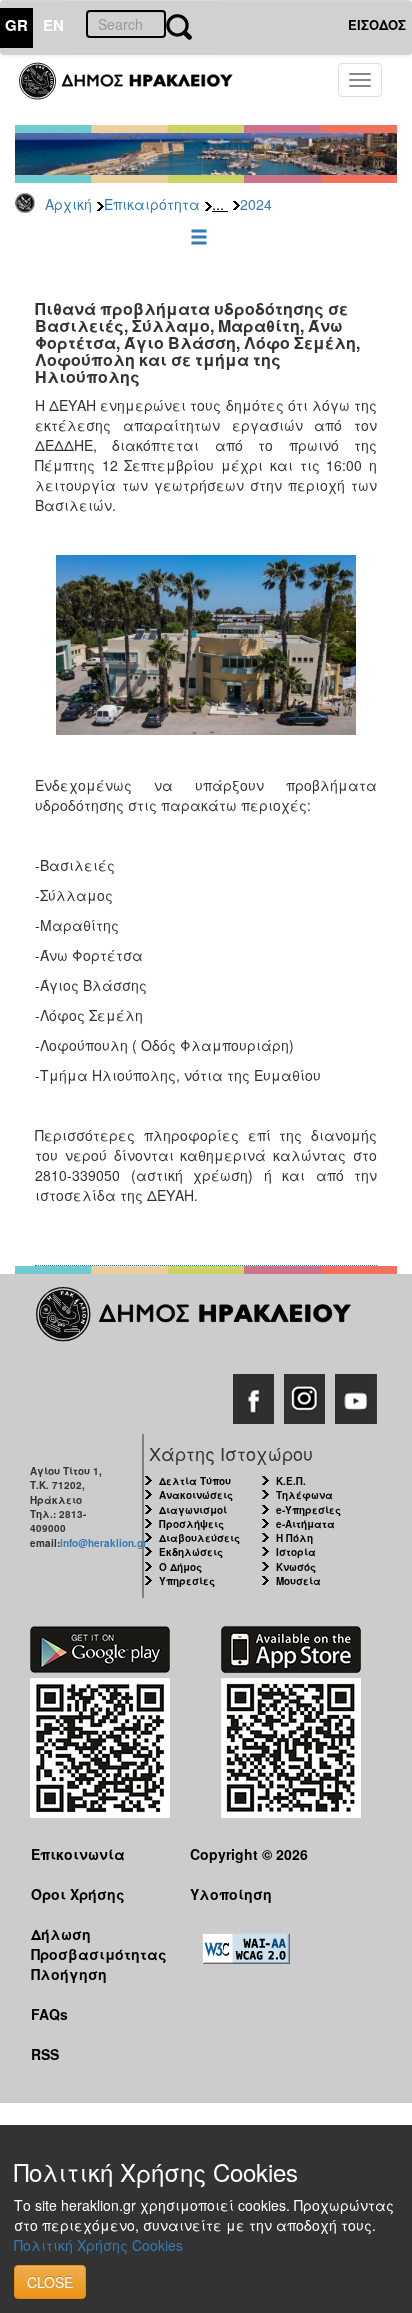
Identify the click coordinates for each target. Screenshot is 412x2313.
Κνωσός (296, 1567)
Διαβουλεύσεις (199, 1538)
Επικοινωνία (78, 1854)
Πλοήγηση (69, 1974)
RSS (45, 2054)
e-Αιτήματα (305, 1524)
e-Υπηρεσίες (308, 1510)
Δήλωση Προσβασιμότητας (95, 1943)
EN (53, 25)
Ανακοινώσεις (196, 1495)
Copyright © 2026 (249, 1854)
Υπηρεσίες (187, 1581)
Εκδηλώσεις (191, 1552)
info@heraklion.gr (103, 1543)
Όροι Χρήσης (78, 1894)
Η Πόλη (294, 1538)
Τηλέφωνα (304, 1495)
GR (16, 25)
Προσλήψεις (191, 1524)
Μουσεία (298, 1581)
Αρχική (68, 204)
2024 (256, 204)
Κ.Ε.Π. (291, 1481)
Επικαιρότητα (152, 204)
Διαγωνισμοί (193, 1510)
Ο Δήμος (180, 1567)
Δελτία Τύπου (195, 1481)
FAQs (49, 2014)
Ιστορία (296, 1552)
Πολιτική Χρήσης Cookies (98, 2245)
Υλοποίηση (231, 1894)
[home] (137, 90)
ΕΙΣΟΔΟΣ (377, 24)
